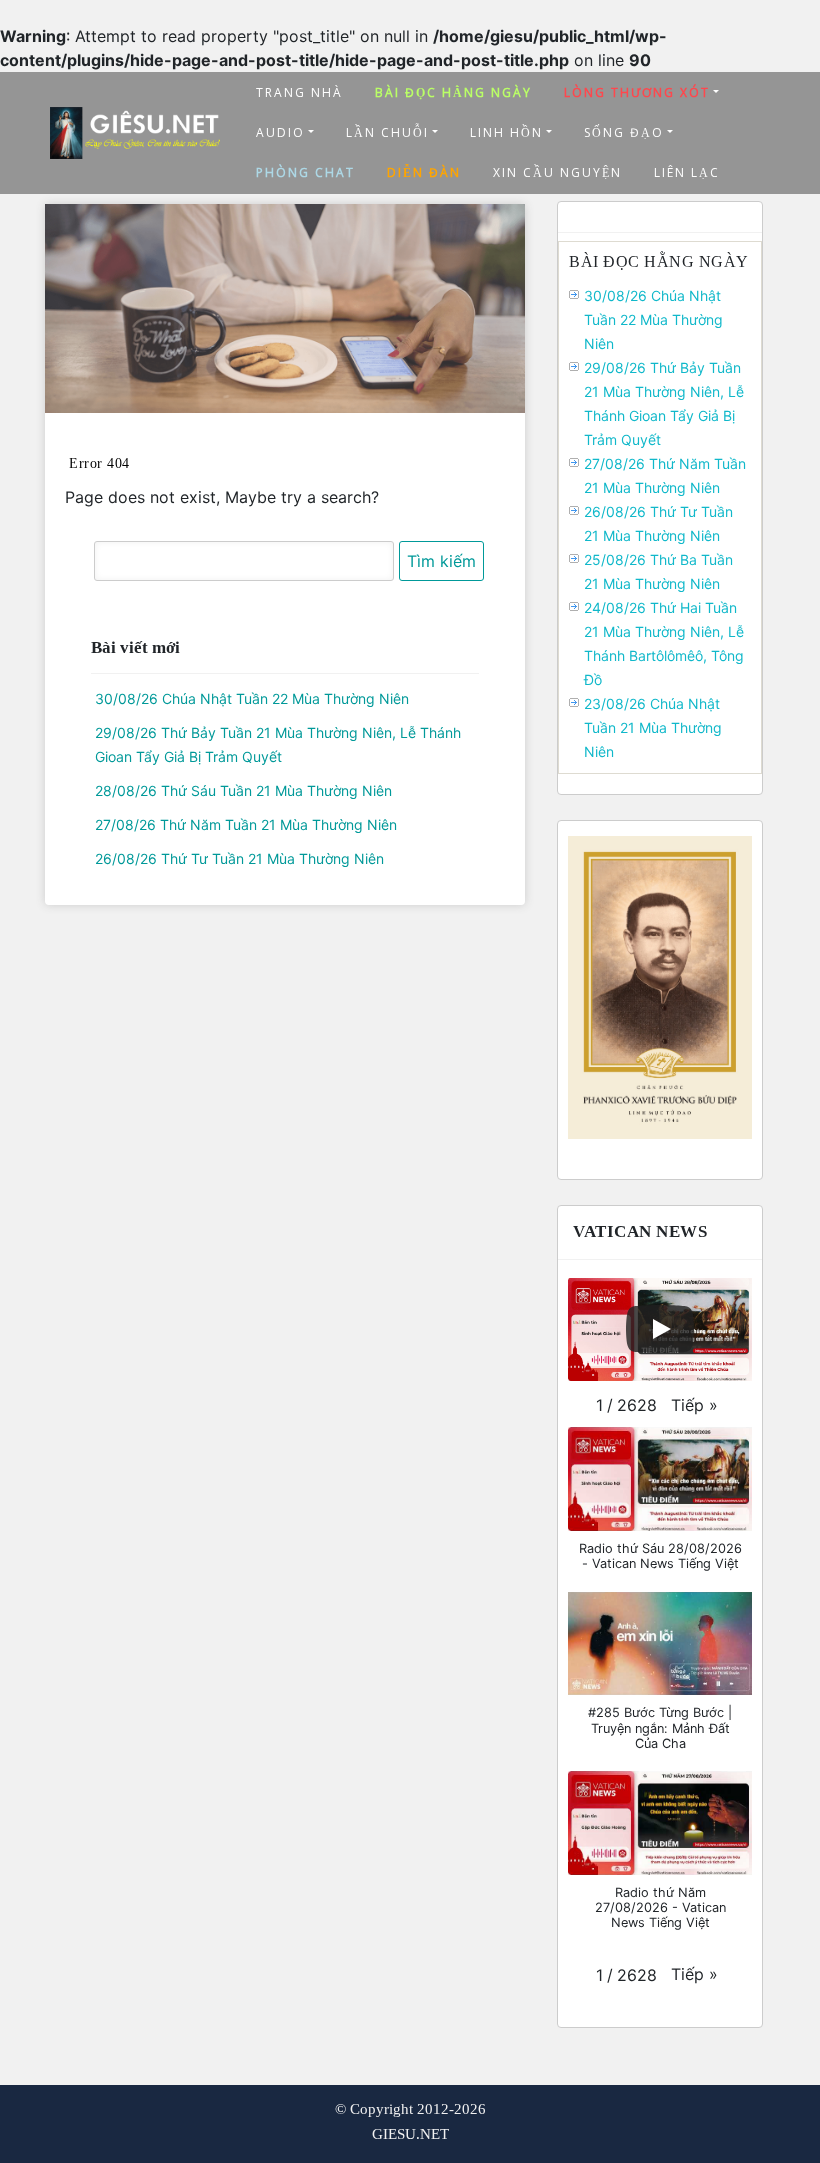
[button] (694, 1405)
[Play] (660, 1329)
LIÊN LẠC (687, 172)
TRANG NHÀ (299, 92)
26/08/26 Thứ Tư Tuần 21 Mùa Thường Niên (239, 858)
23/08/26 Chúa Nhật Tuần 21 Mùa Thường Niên (653, 727)
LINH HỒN (506, 132)
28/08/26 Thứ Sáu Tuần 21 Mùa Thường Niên (243, 790)
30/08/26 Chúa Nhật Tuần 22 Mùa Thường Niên (252, 698)
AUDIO (280, 132)
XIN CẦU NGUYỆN (557, 172)
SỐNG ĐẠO (624, 132)
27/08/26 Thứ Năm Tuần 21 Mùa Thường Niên (246, 824)
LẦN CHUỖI (387, 132)
